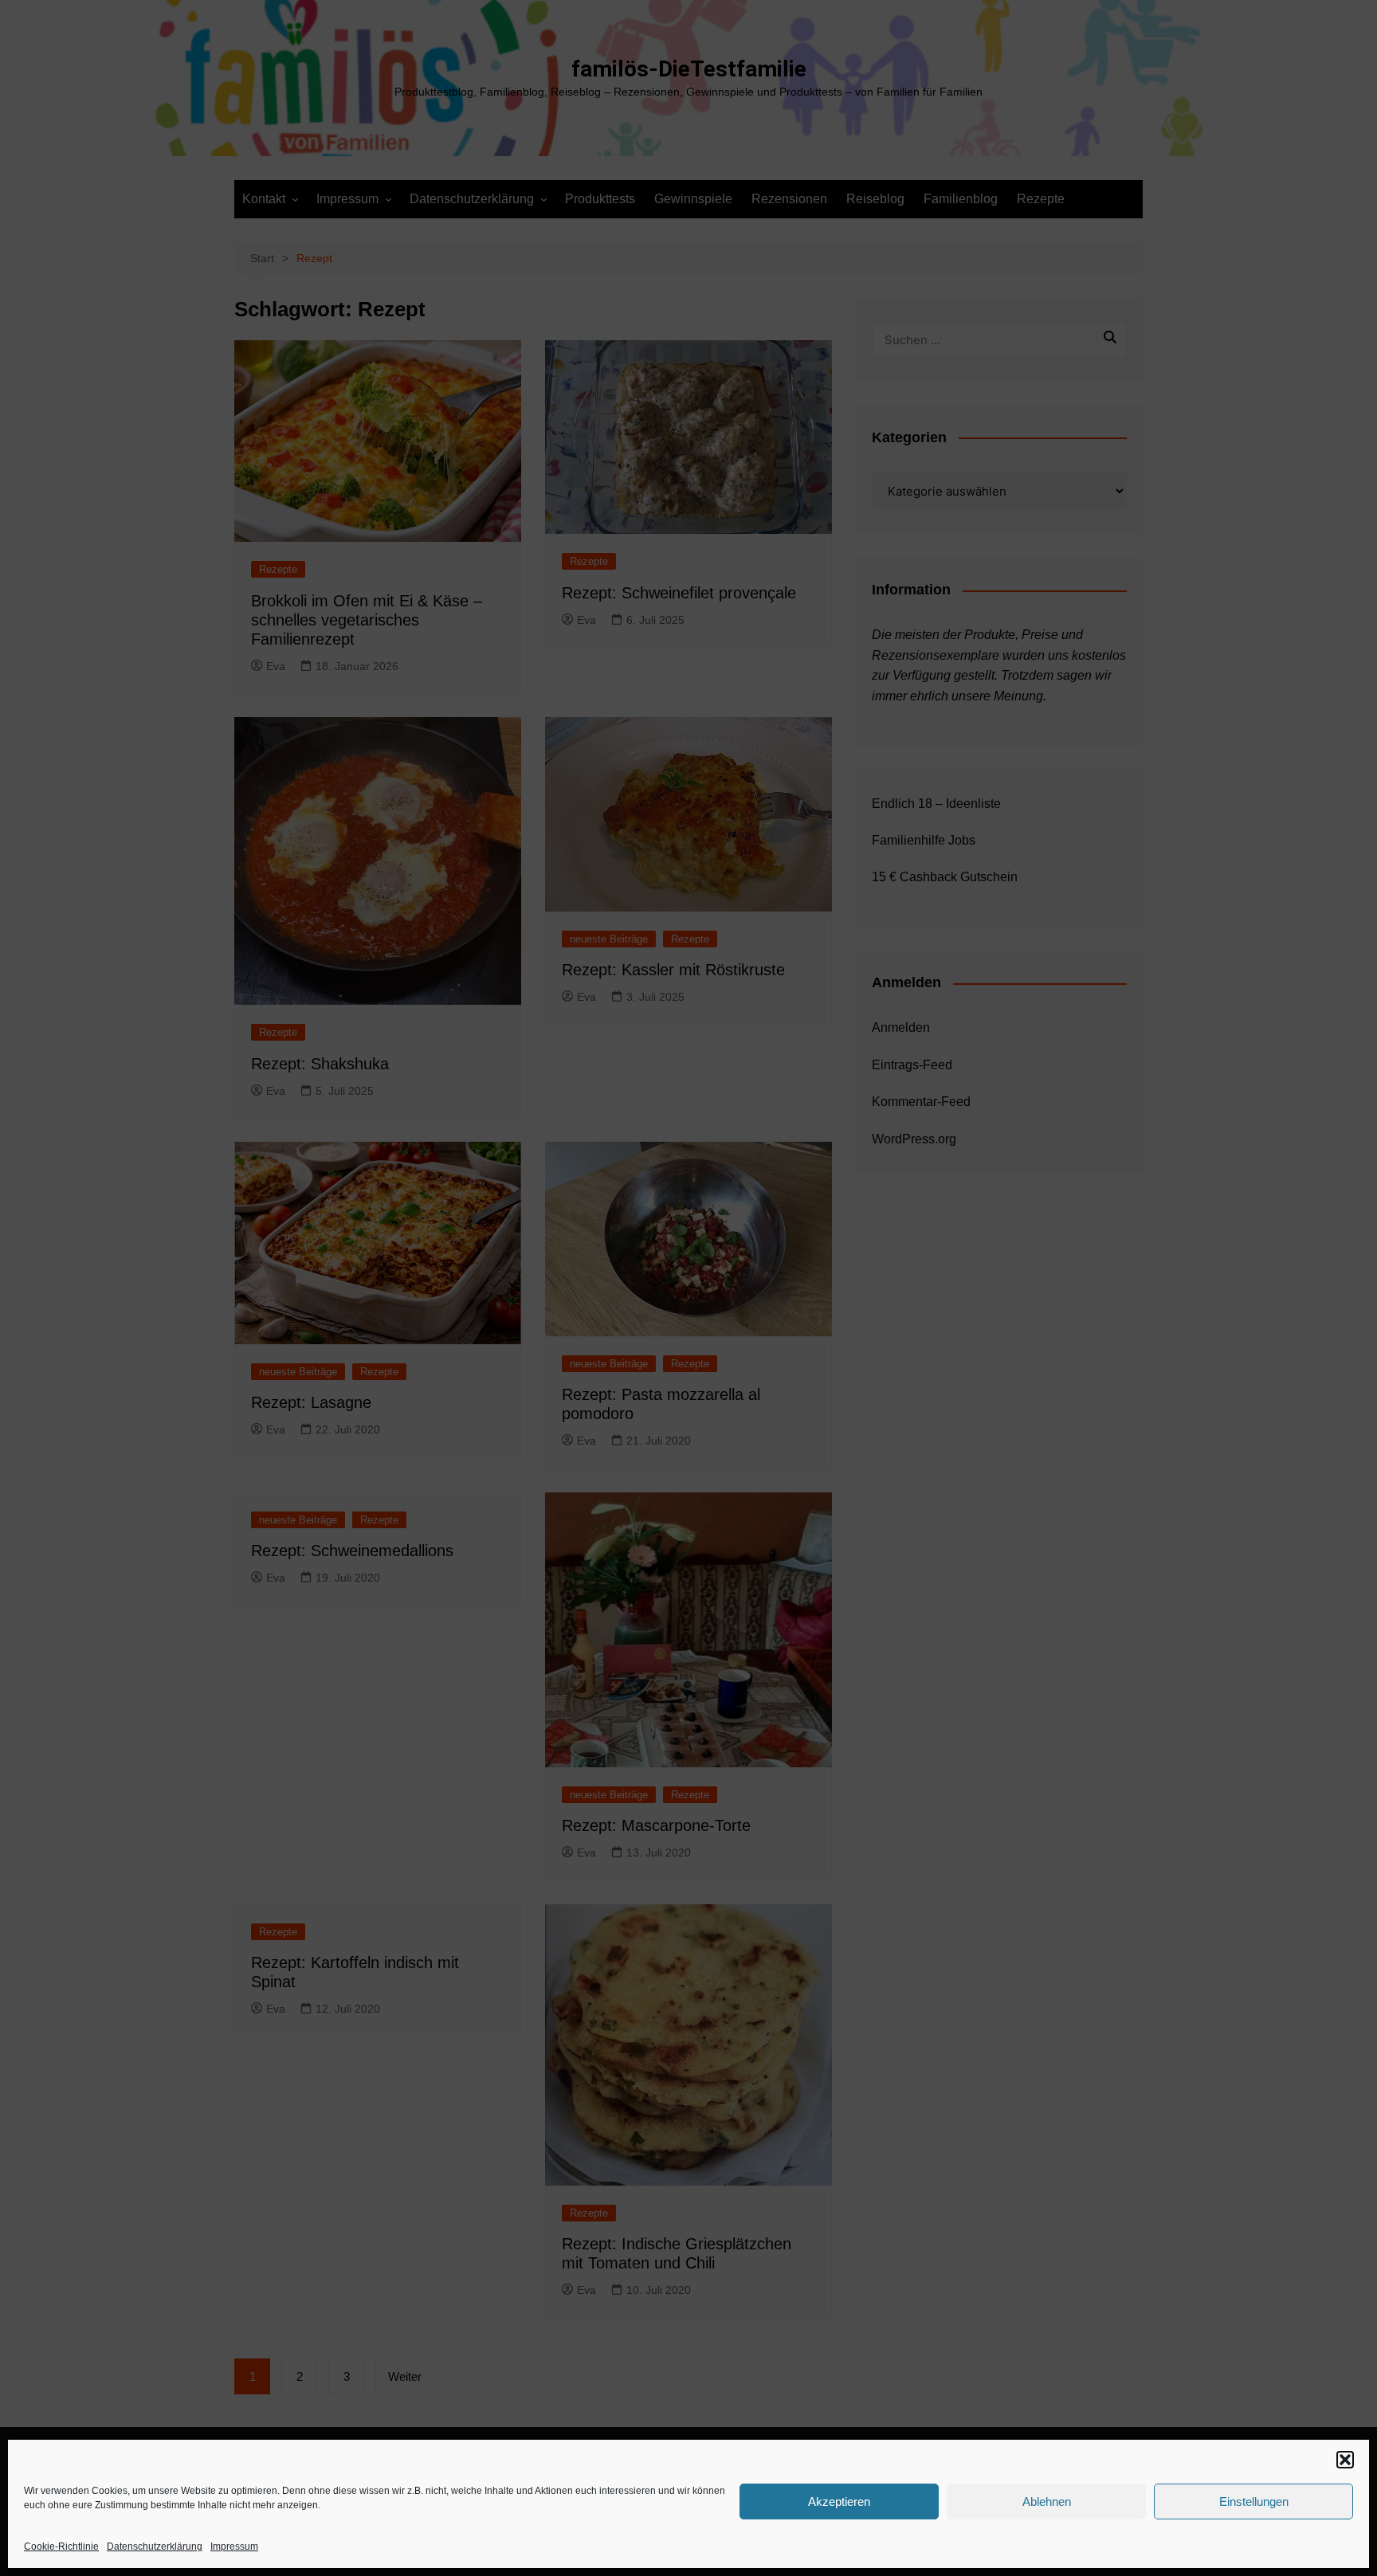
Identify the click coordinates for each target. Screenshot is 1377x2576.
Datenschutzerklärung (155, 2547)
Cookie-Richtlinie (61, 2547)
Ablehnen (1047, 2502)
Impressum (234, 2547)
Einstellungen (1254, 2502)
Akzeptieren (839, 2502)
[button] (1345, 2460)
